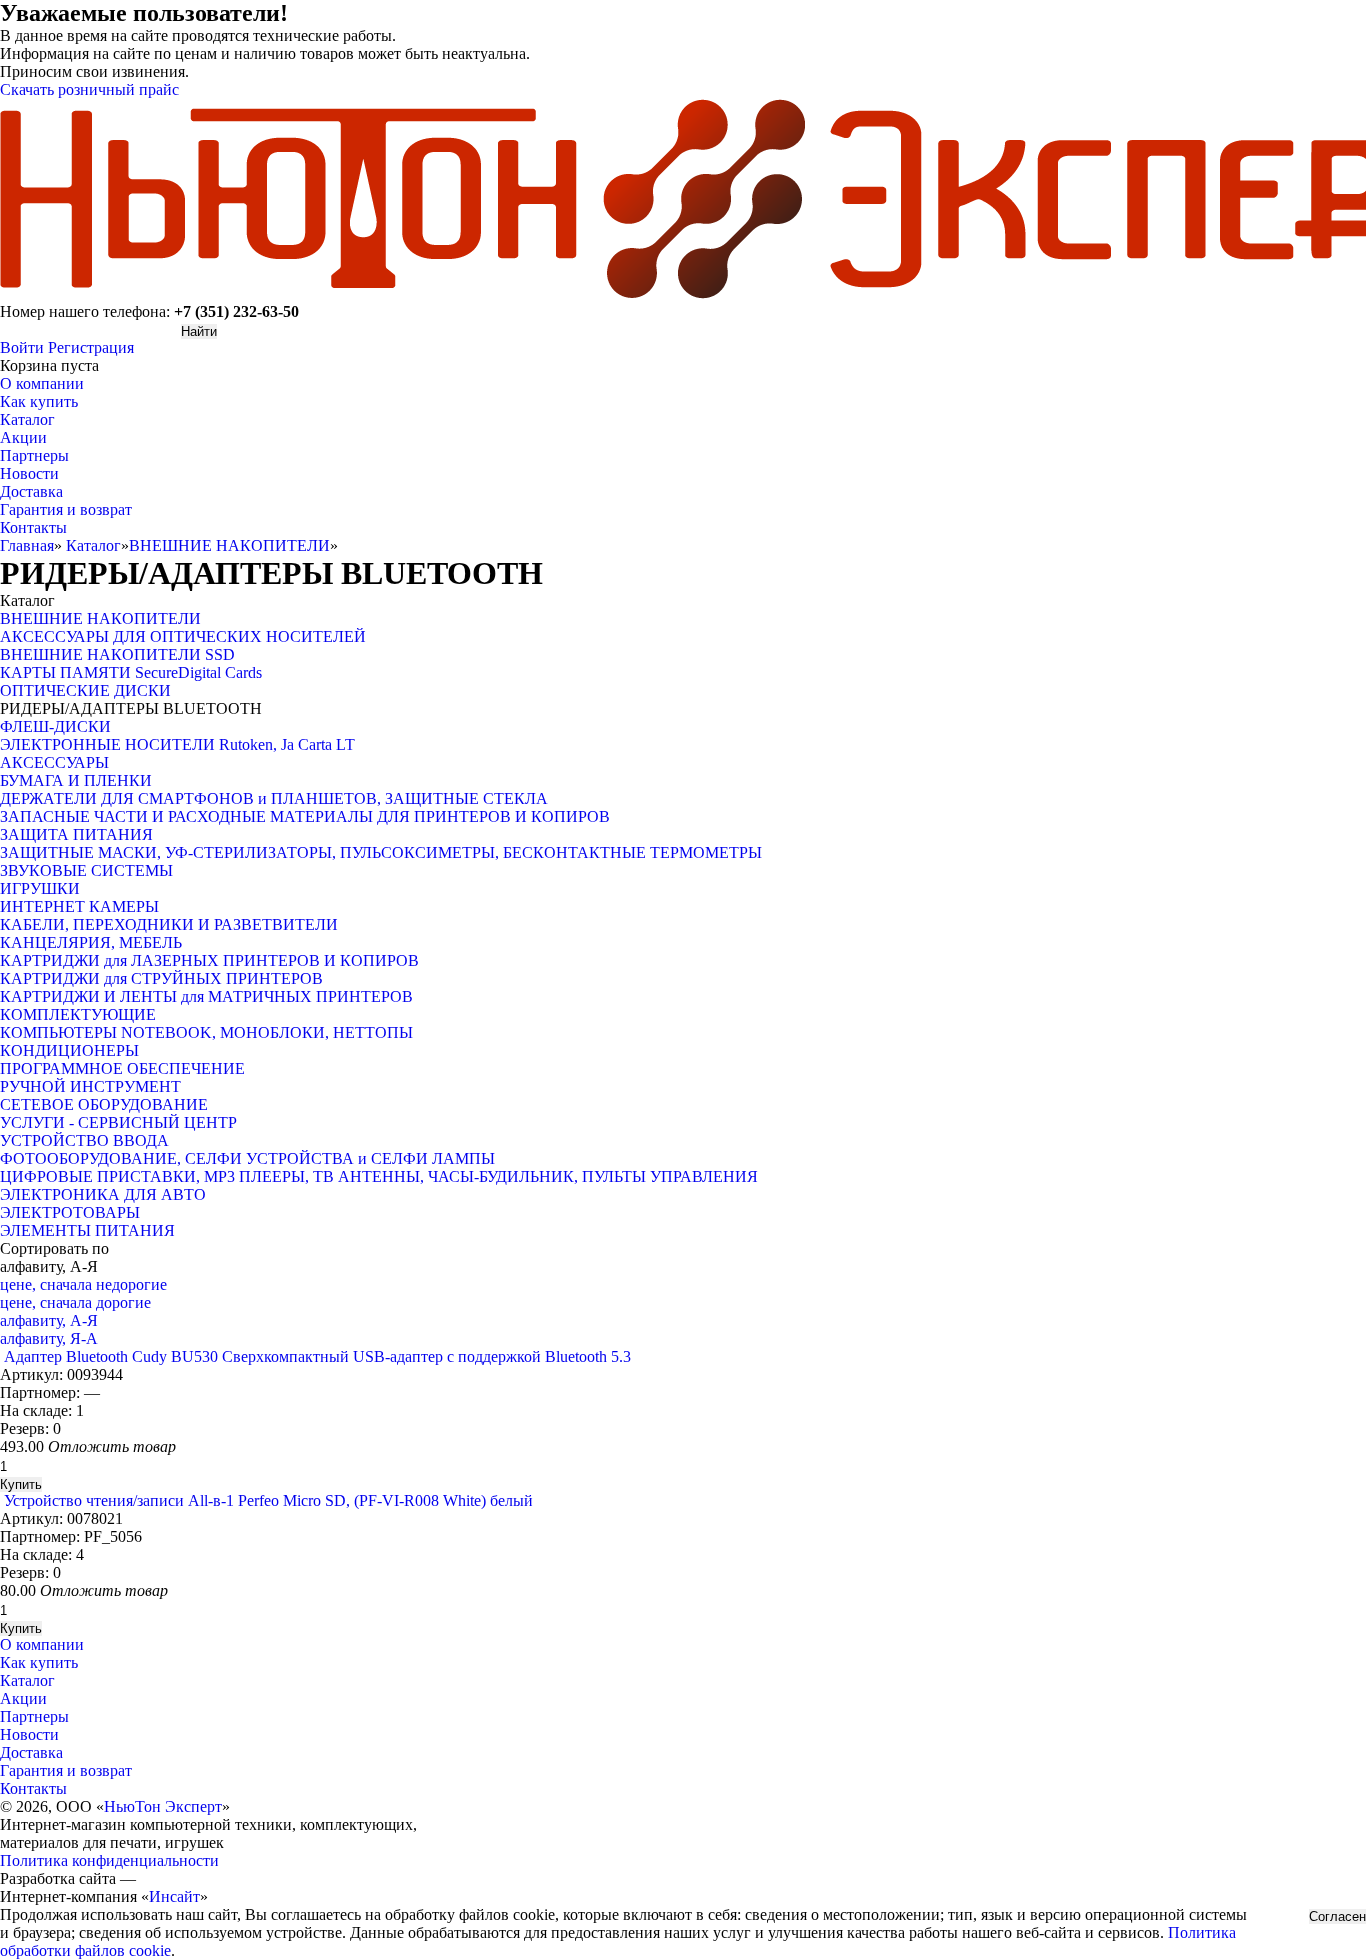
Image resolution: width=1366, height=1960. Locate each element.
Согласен (1337, 1916)
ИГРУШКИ (40, 888)
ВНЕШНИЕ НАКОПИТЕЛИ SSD (117, 654)
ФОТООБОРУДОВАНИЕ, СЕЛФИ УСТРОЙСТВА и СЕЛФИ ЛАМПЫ (247, 1158)
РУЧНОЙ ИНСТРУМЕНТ (90, 1086)
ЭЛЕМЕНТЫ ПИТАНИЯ (87, 1230)
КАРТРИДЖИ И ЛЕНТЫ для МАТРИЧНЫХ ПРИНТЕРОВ (206, 996)
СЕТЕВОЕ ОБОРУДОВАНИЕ (104, 1104)
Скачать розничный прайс (89, 89)
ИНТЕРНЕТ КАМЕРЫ (79, 906)
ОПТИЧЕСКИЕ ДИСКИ (85, 690)
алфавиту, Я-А (49, 1338)
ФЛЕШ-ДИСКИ (55, 726)
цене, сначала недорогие (83, 1284)
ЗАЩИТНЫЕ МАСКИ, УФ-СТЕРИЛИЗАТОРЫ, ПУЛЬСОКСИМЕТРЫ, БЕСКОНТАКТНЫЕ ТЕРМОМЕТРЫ (381, 852)
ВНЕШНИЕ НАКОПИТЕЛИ (229, 545)
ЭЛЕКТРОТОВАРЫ (70, 1212)
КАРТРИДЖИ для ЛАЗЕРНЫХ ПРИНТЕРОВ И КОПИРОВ (209, 960)
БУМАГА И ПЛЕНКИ (76, 780)
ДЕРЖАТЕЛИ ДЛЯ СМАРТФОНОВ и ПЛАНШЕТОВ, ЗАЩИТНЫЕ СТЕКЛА (274, 798)
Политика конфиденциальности (109, 1860)
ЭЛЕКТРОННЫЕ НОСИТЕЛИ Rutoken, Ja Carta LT (177, 744)
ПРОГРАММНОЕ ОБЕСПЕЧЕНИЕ (122, 1068)
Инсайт (174, 1896)
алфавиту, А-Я (49, 1320)
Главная (27, 545)
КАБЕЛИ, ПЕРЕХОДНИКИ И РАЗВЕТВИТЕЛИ (169, 924)
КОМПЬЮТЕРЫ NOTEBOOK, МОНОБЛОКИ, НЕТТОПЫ (206, 1032)
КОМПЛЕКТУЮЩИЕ (78, 1014)
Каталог (93, 545)
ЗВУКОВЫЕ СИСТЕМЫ (86, 870)
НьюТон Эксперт (163, 1806)
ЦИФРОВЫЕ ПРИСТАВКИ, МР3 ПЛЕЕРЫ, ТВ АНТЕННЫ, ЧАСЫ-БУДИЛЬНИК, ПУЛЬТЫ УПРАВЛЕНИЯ (379, 1176)
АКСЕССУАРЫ (54, 762)
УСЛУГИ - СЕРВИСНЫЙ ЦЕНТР (118, 1122)
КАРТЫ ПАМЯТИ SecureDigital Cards (131, 672)
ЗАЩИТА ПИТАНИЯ (76, 834)
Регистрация (91, 347)
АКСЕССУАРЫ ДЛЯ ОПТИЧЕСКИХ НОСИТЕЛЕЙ (183, 636)
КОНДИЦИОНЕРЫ (69, 1050)
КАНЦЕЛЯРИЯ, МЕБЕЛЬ (91, 942)
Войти (22, 347)
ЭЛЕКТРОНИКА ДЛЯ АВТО (103, 1194)
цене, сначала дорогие (75, 1302)
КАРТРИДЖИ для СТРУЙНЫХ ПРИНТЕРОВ (161, 978)
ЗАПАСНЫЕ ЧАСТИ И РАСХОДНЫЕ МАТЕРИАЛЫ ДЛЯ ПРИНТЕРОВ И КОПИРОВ (305, 816)
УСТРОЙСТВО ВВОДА (84, 1140)
